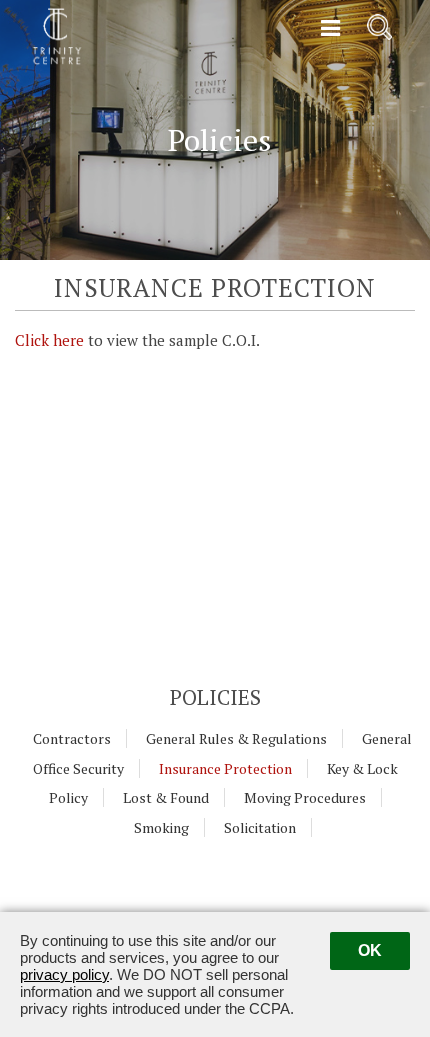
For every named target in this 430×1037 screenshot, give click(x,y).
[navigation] (330, 29)
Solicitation (260, 827)
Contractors (72, 738)
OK (370, 950)
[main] (215, 601)
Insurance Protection (225, 768)
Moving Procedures (305, 797)
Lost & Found (166, 797)
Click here (49, 340)
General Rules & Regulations (236, 738)
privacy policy (64, 974)
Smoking (161, 827)
